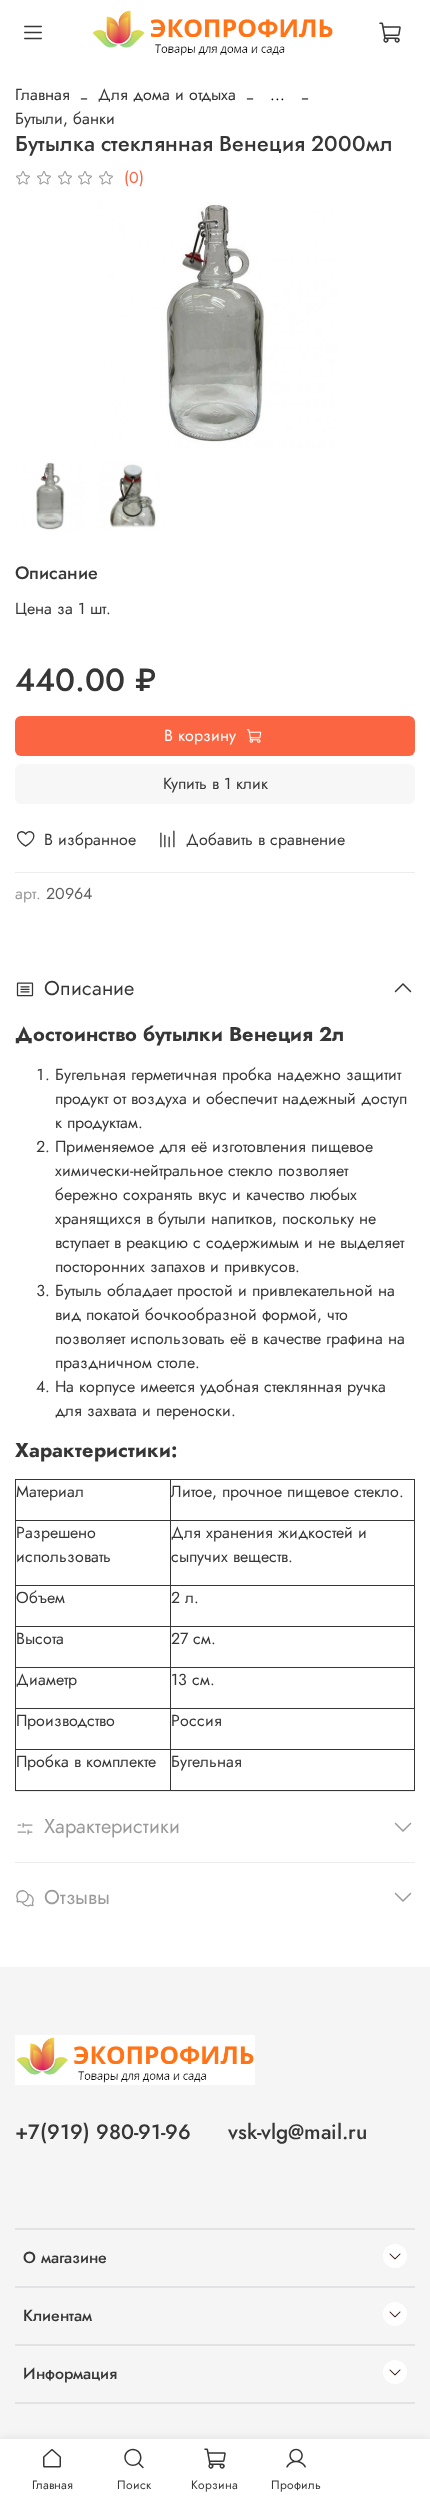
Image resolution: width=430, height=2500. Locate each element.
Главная (42, 94)
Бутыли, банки (65, 118)
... (277, 95)
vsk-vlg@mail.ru (297, 2132)
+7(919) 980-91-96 (103, 2132)
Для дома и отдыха (167, 94)
